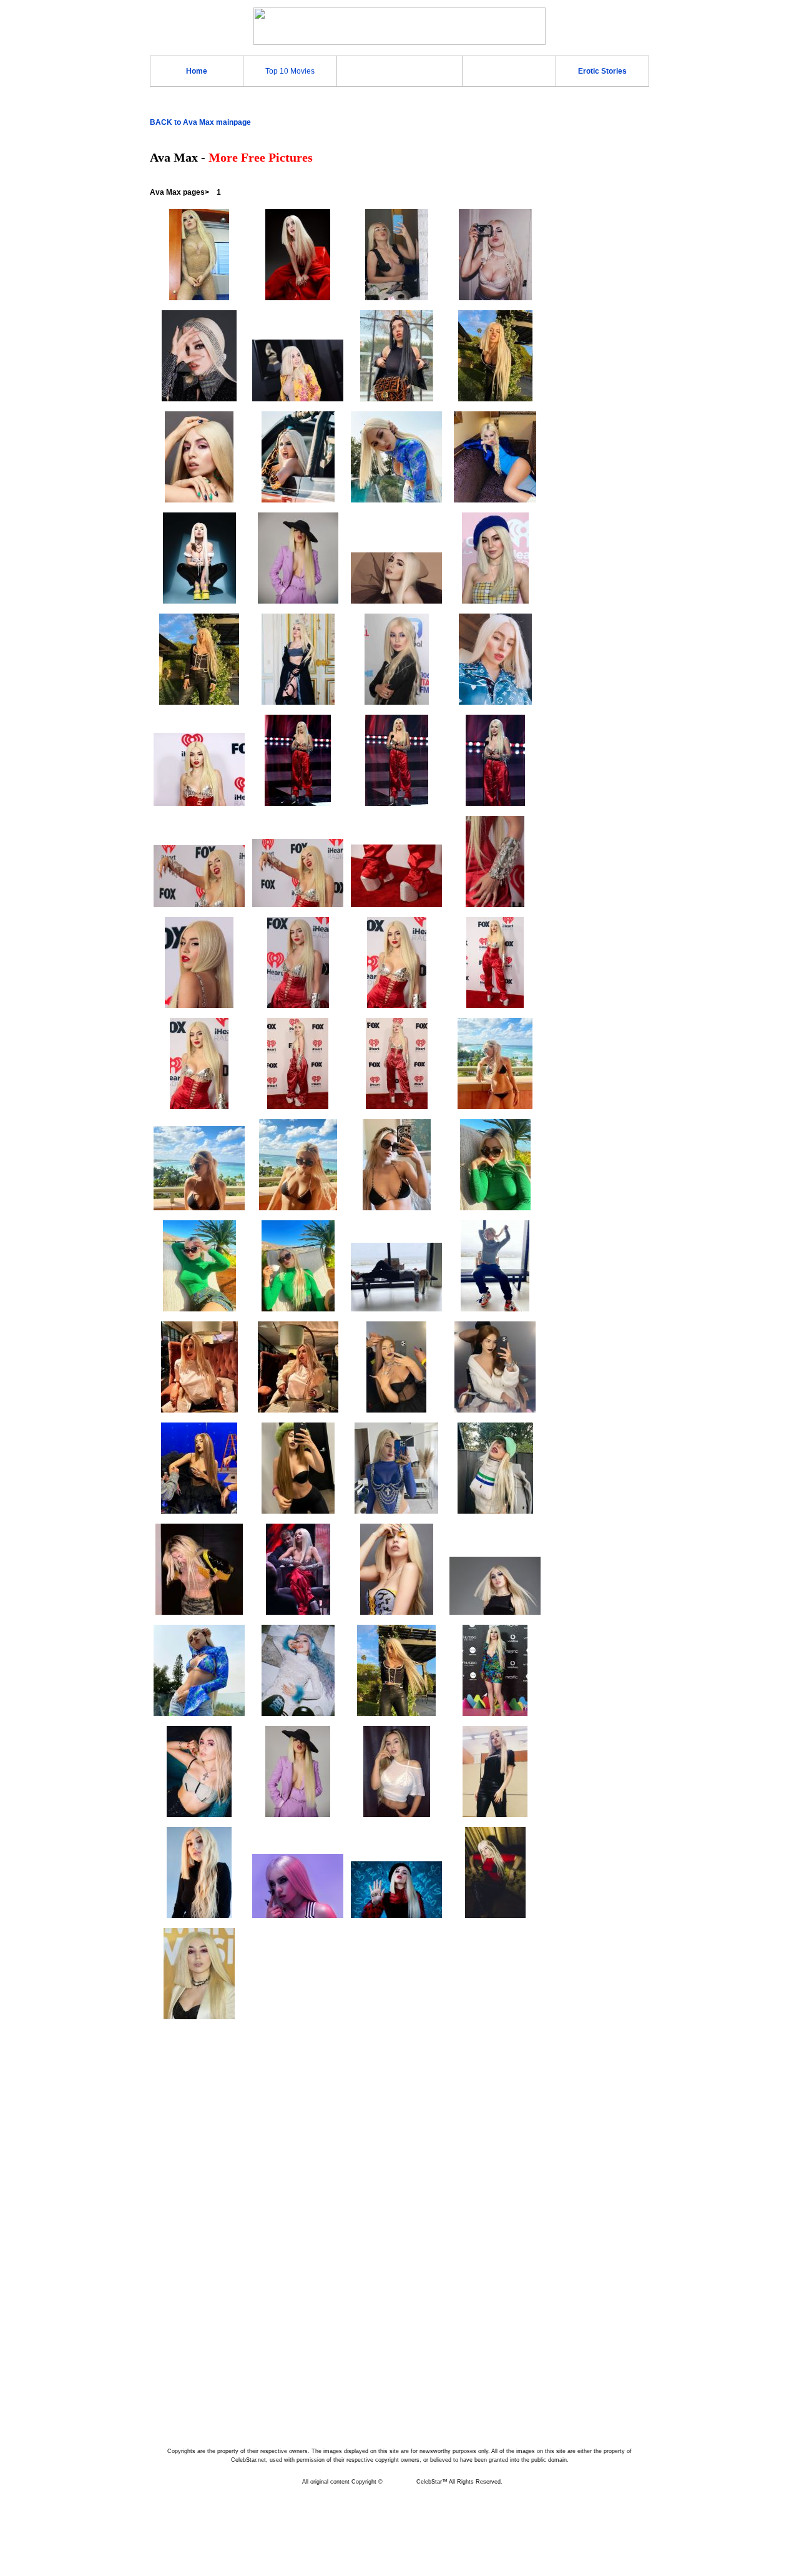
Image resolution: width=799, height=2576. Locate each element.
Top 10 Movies (290, 71)
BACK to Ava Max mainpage (200, 122)
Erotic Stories (602, 71)
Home (197, 71)
